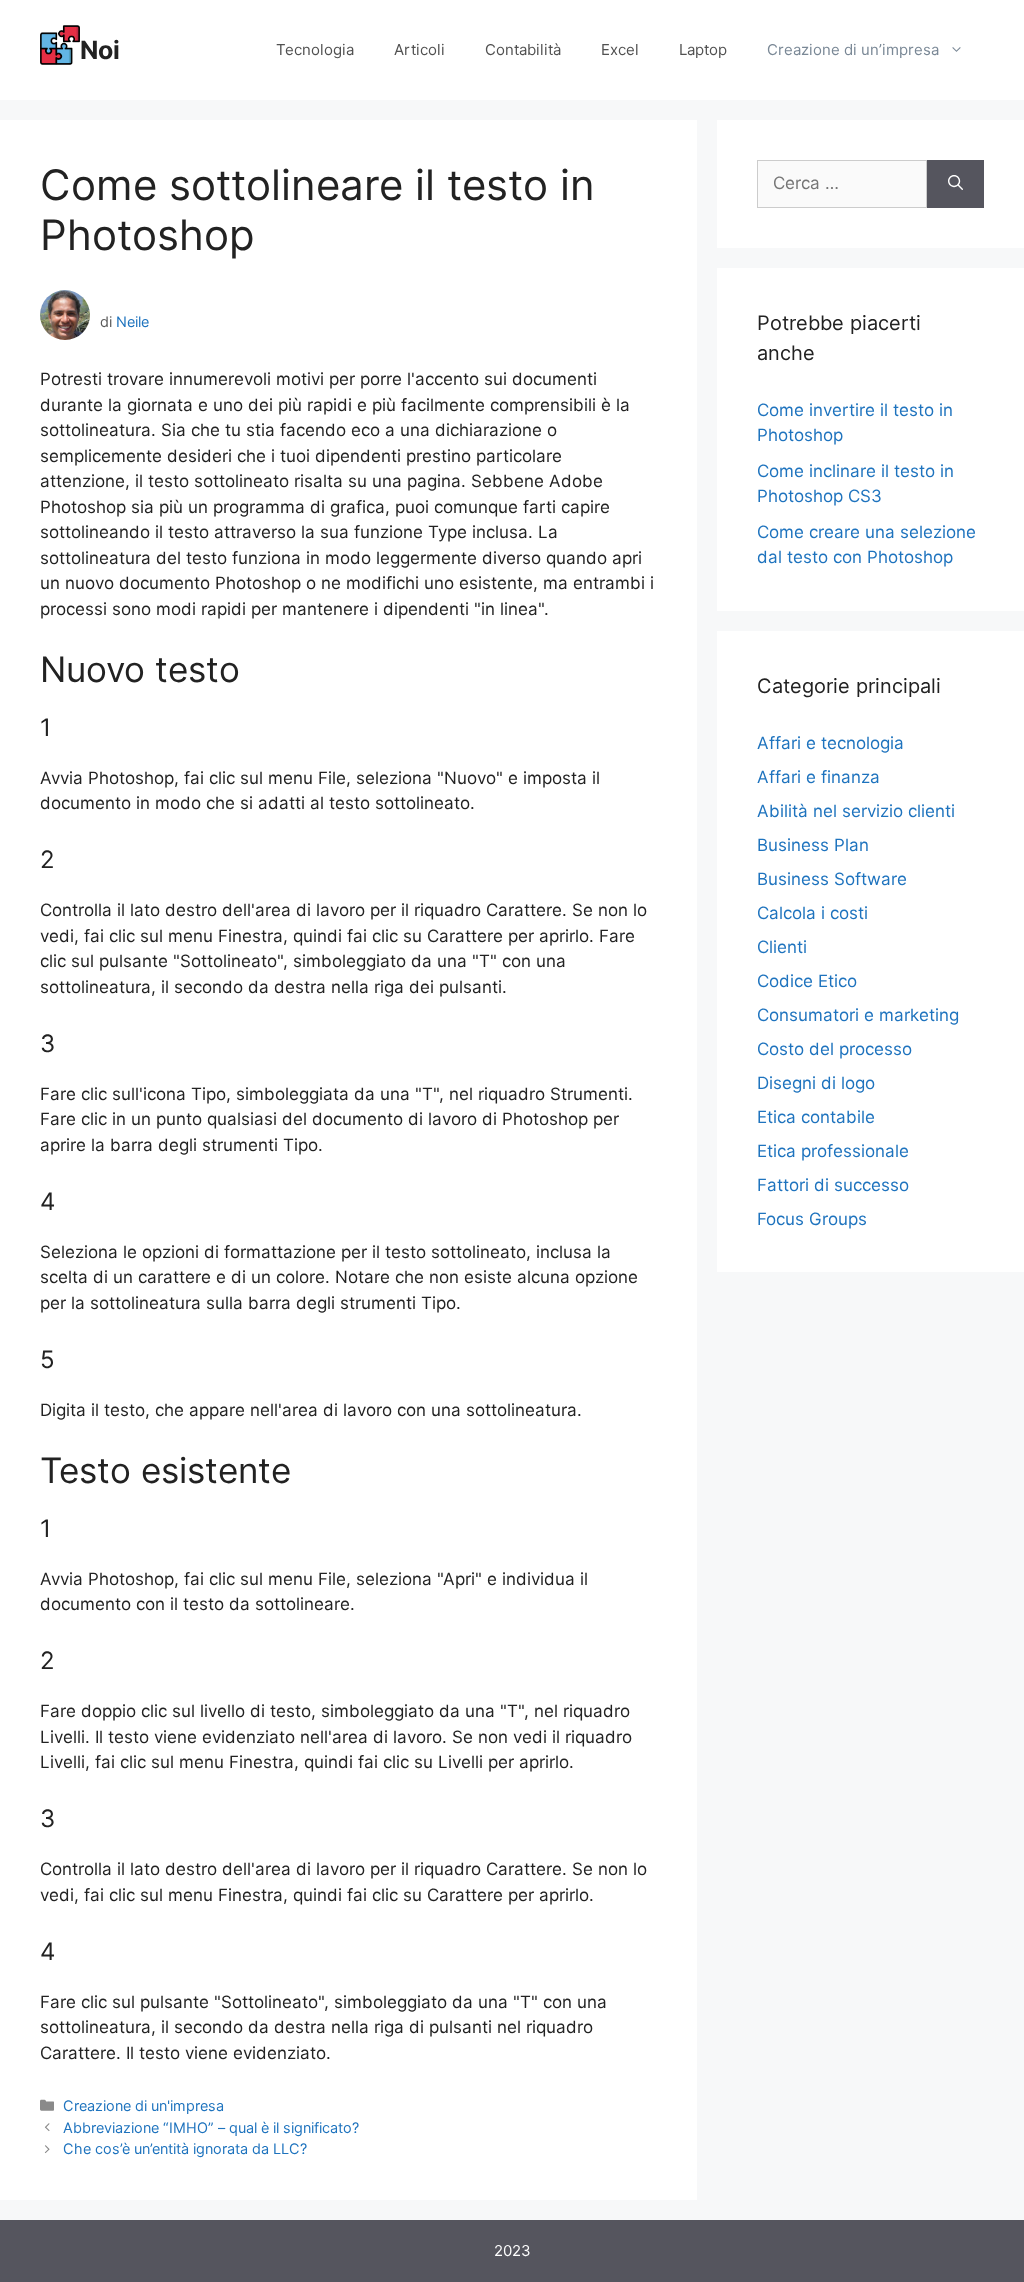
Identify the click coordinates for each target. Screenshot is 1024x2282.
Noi (100, 50)
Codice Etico (807, 981)
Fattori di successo (833, 1185)
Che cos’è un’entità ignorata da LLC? (185, 2148)
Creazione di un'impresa (143, 2105)
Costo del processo (834, 1049)
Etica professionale (833, 1151)
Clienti (782, 947)
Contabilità (523, 49)
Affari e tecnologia (830, 743)
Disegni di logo (816, 1083)
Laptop (703, 49)
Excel (620, 49)
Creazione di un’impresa (853, 49)
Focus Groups (812, 1219)
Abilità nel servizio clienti (856, 811)
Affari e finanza (818, 777)
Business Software (832, 879)
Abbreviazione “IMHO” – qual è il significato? (211, 2127)
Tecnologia (315, 49)
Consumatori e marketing (858, 1015)
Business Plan (813, 845)
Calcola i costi (812, 913)
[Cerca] (955, 184)
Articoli (419, 49)
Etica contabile (816, 1117)
